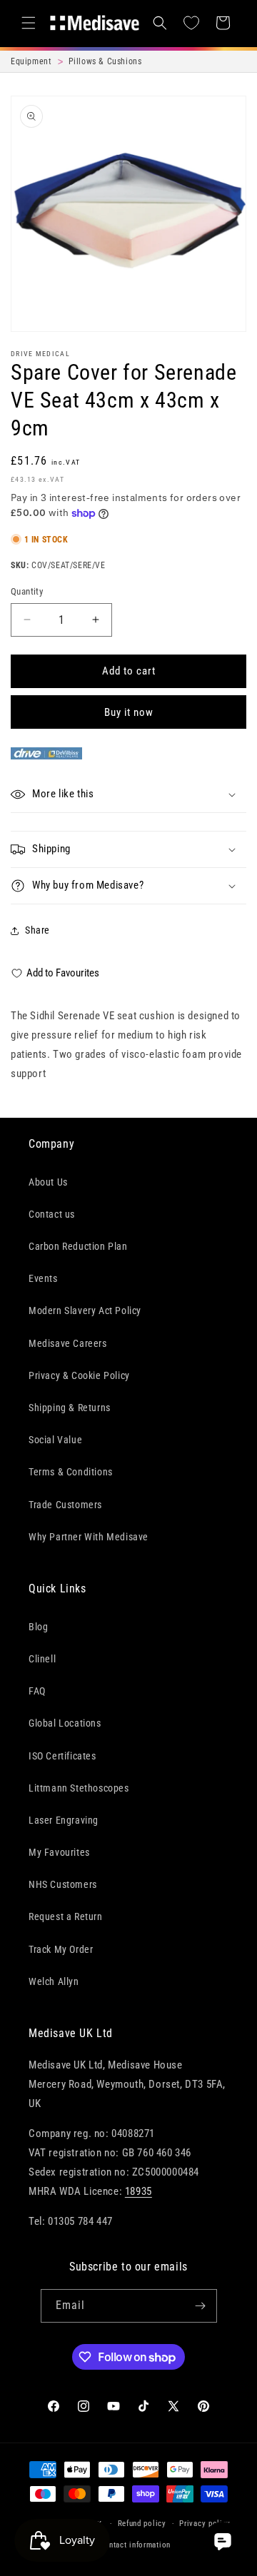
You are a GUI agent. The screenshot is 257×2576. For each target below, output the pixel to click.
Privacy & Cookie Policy (79, 1375)
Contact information (135, 2545)
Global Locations (65, 1723)
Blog (38, 1627)
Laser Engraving (64, 1820)
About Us (48, 1182)
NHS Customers (63, 1884)
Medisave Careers (68, 1343)
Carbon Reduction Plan (78, 1246)
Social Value (55, 1440)
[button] (29, 23)
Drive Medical (40, 354)
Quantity (27, 591)
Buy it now (129, 712)
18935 (138, 2191)
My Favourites (59, 1852)
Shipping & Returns (70, 1408)
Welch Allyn (54, 1981)
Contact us (52, 1214)
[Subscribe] (201, 2306)
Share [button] (37, 930)
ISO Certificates (62, 1756)
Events (43, 1278)
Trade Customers (65, 1505)
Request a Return (66, 1916)
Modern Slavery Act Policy (85, 1310)
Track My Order (61, 1949)
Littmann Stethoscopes (79, 1788)
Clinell (42, 1659)
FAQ (37, 1691)
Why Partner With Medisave (89, 1537)
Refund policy (142, 2524)
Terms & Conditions (71, 1472)
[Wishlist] (191, 23)
